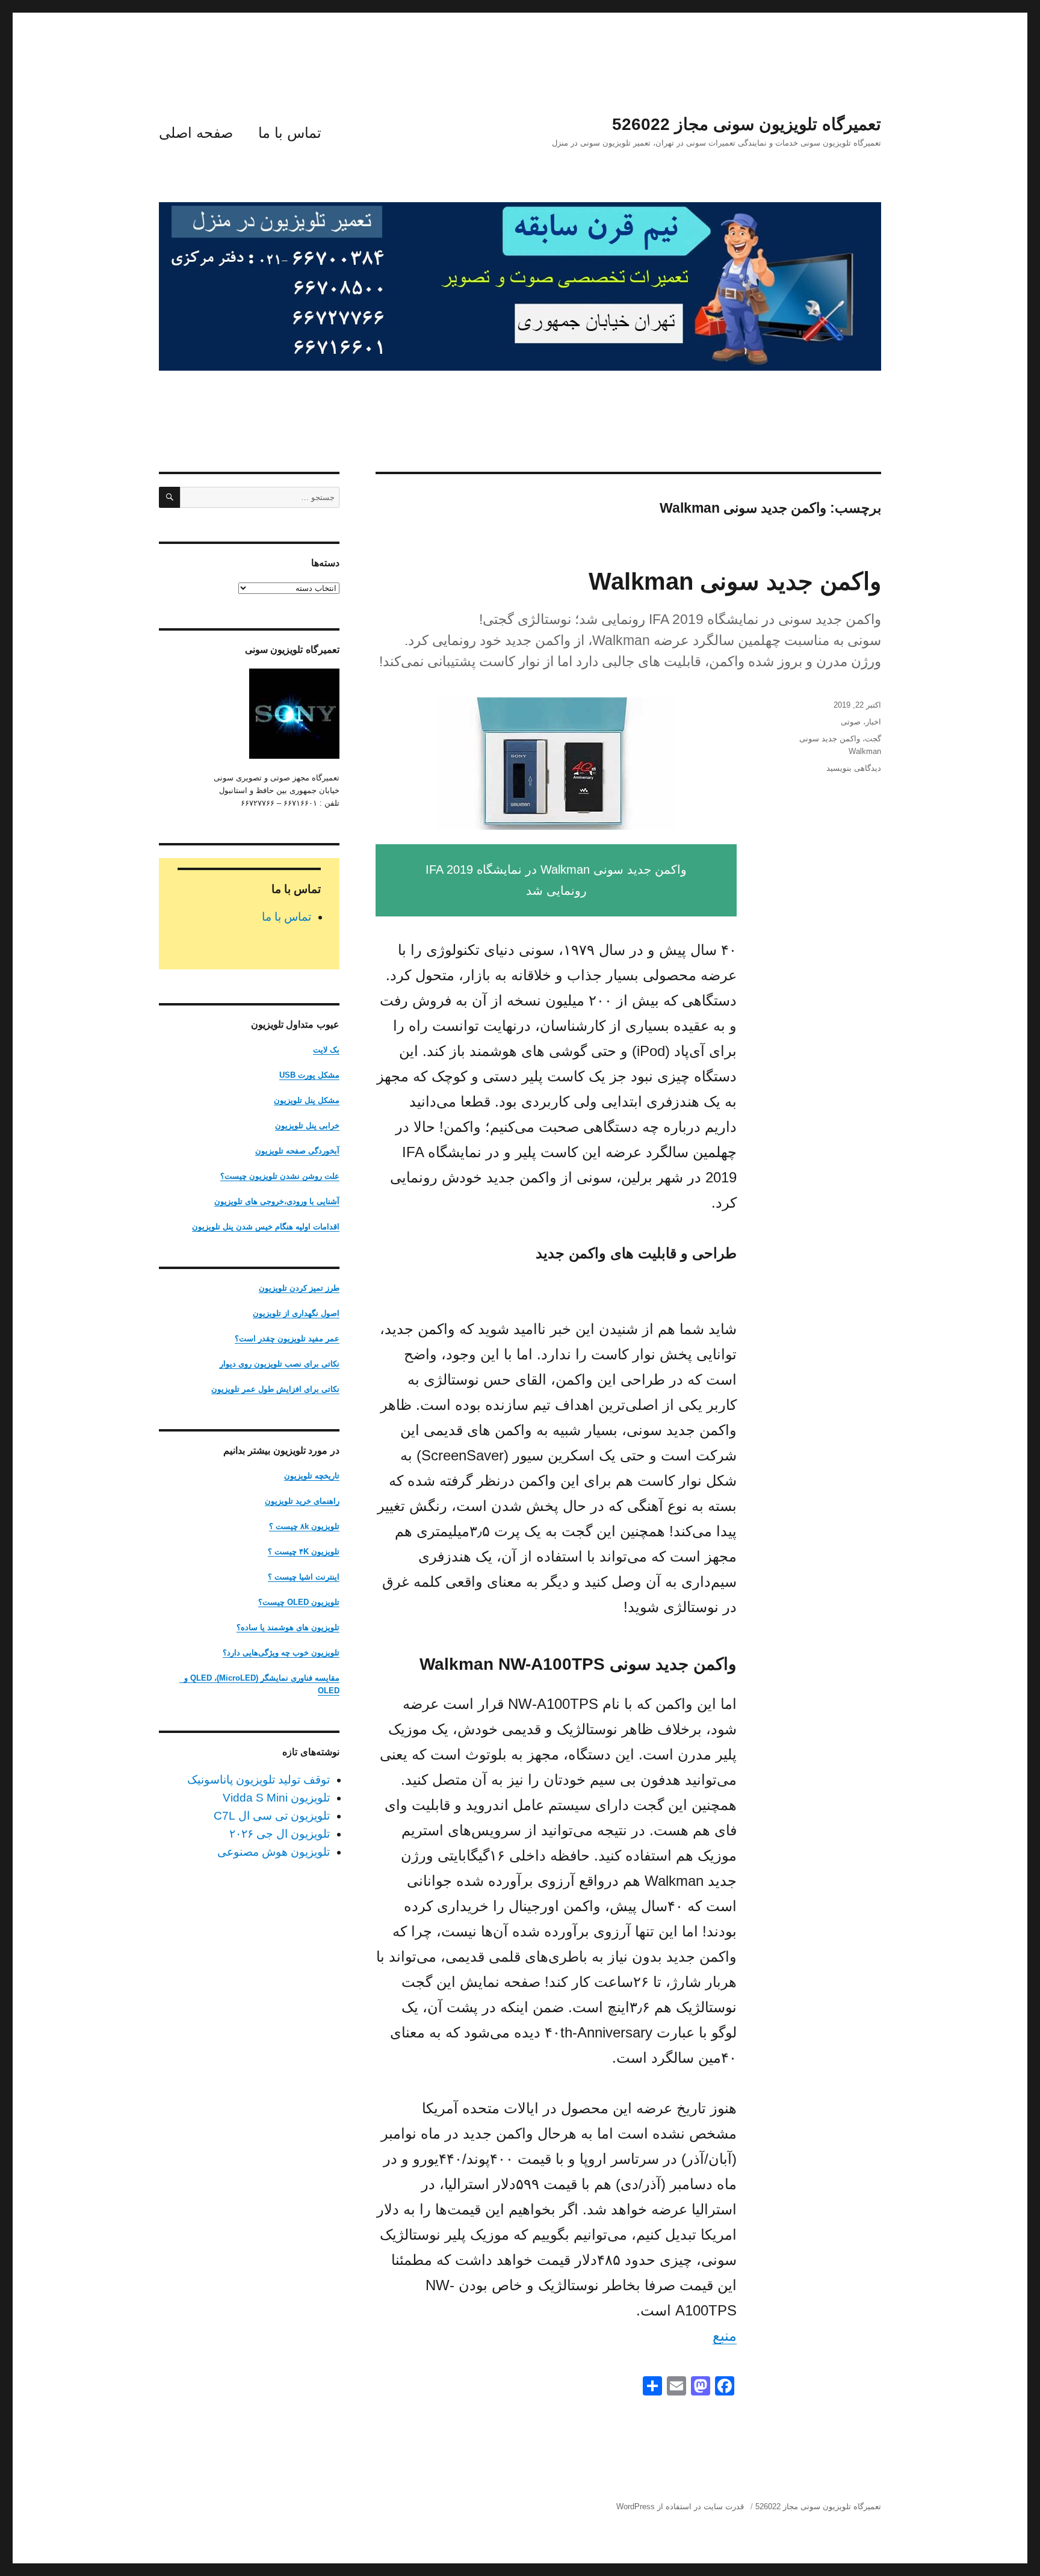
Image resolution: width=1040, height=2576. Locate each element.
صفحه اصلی (196, 133)
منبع (725, 2336)
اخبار (873, 722)
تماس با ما (290, 133)
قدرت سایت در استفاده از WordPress (680, 2507)
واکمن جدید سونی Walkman (735, 581)
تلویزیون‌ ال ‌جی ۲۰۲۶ (280, 1834)
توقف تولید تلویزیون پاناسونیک (258, 1780)
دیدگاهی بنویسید (854, 768)
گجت (873, 739)
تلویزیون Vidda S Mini (276, 1798)
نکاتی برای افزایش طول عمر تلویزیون (275, 1389)
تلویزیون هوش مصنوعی (274, 1852)
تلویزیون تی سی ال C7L (272, 1816)
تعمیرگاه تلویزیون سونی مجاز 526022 (747, 124)
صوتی (851, 722)
